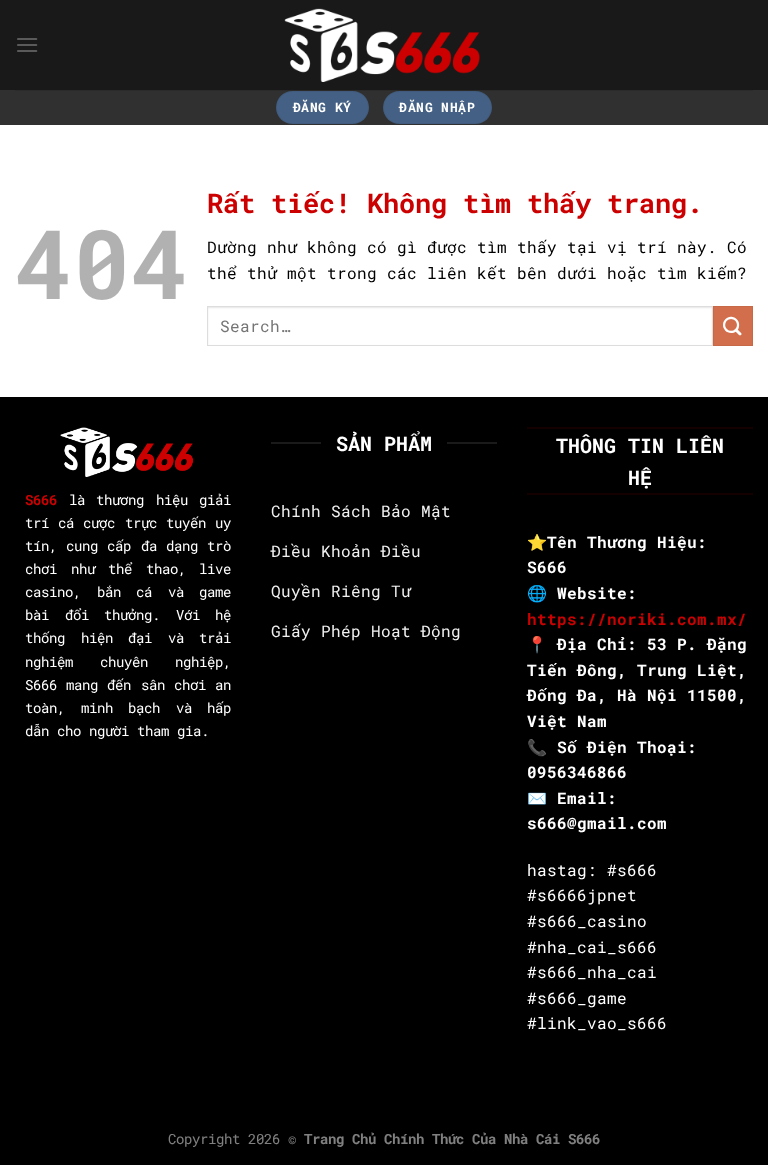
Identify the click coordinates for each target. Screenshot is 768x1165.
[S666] (384, 44)
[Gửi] (733, 325)
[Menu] (27, 44)
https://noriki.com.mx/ (637, 618)
